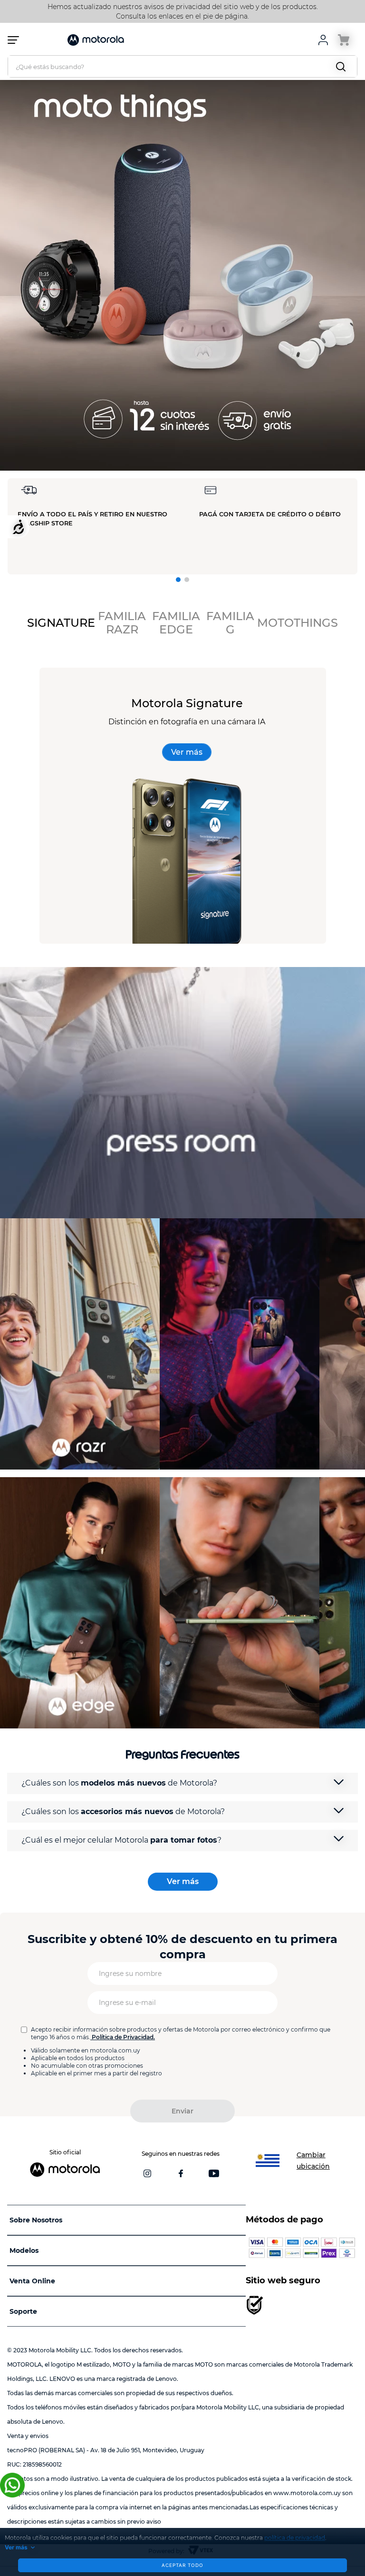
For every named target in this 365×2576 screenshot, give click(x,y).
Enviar (182, 2111)
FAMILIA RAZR (122, 623)
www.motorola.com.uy (307, 2493)
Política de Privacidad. (123, 2037)
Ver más (16, 2547)
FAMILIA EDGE (176, 623)
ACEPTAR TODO (182, 2565)
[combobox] (182, 66)
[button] (178, 580)
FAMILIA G (230, 623)
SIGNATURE (61, 623)
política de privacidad (295, 2538)
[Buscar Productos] (343, 66)
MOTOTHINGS (298, 623)
